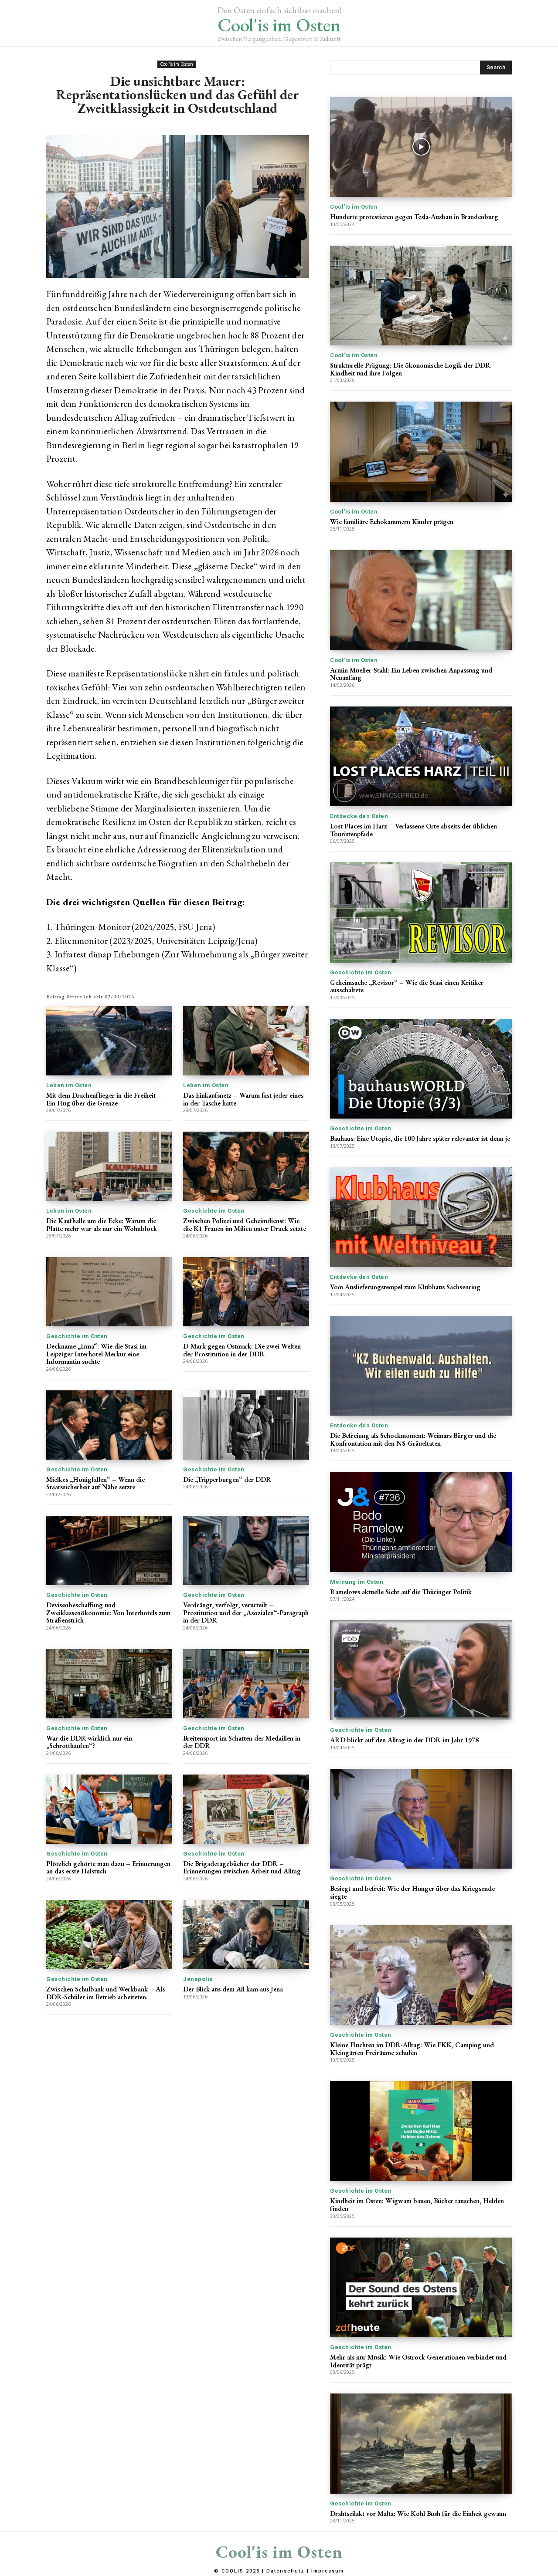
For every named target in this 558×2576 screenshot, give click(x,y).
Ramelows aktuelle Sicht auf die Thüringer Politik (401, 1592)
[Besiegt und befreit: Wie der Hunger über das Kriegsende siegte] (421, 1819)
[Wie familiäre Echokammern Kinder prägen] (421, 451)
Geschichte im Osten (214, 1211)
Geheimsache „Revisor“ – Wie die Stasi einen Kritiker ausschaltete (407, 986)
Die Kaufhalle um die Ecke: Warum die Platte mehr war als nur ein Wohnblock (102, 1225)
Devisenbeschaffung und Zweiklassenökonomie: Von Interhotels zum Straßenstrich (108, 1613)
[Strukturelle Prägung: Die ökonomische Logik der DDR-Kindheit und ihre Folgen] (421, 296)
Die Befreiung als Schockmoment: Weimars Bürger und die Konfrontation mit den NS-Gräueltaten (413, 1439)
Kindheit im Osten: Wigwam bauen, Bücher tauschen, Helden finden (417, 2205)
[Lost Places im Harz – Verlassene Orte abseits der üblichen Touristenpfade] (421, 756)
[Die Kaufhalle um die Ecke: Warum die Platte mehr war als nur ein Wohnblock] (109, 1166)
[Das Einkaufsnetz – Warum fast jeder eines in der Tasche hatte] (246, 1041)
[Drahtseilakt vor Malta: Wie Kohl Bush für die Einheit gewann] (421, 2443)
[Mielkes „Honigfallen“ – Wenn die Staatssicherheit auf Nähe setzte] (109, 1425)
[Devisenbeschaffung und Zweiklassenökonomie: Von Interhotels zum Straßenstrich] (109, 1550)
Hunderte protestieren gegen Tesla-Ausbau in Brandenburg (414, 217)
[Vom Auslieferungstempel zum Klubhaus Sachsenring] (421, 1217)
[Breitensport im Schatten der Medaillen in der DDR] (246, 1684)
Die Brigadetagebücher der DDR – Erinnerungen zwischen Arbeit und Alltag (242, 1868)
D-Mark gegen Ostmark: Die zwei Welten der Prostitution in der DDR (242, 1350)
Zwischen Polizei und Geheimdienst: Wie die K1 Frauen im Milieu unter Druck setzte (245, 1225)
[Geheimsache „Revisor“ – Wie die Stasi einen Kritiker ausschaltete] (421, 912)
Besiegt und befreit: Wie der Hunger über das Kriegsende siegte (412, 1892)
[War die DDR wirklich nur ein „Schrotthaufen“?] (109, 1684)
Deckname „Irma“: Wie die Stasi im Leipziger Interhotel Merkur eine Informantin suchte (96, 1354)
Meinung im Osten (357, 1582)
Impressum (328, 2571)
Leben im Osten (69, 1085)
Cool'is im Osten (177, 64)
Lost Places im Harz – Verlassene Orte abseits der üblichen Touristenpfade (413, 830)
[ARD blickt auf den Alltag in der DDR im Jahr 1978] (421, 1670)
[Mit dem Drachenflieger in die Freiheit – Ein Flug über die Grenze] (109, 1041)
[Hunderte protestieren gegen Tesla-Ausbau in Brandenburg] (421, 147)
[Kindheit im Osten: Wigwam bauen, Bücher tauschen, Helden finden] (421, 2131)
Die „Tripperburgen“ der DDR (227, 1479)
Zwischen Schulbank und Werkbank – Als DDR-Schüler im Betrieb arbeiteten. (105, 1993)
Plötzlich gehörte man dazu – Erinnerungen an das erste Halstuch (108, 1868)
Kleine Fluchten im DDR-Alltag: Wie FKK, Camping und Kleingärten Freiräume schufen (412, 2049)
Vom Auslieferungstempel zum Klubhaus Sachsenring (405, 1287)
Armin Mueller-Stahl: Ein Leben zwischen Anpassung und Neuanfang (411, 674)
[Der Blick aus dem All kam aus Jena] (246, 1935)
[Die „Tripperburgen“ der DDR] (246, 1425)
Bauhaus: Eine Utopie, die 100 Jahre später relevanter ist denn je (420, 1138)
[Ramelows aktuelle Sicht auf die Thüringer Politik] (421, 1522)
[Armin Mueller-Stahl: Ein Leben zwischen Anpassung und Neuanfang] (421, 600)
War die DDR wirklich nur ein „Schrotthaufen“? (89, 1742)
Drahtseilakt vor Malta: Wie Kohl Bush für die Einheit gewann (418, 2513)
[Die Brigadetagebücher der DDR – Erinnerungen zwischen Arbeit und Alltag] (246, 1809)
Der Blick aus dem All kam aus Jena (233, 1989)
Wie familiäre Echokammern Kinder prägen (392, 522)
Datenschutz (286, 2571)
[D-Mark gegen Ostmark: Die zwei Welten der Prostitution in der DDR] (246, 1292)
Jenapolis (198, 1979)
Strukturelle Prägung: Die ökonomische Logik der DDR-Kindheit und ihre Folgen (411, 369)
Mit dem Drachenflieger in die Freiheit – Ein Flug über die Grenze (104, 1099)
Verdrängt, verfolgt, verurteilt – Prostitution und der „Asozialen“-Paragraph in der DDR (246, 1613)
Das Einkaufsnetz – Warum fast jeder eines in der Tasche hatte (243, 1099)
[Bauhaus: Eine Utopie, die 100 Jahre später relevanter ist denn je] (421, 1069)
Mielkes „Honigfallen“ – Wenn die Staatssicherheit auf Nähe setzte (95, 1483)
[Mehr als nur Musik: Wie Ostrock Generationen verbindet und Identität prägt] (421, 2287)
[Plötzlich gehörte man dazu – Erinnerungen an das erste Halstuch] (109, 1809)
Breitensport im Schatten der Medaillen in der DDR (242, 1742)
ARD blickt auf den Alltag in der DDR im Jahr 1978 (404, 1740)
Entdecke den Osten (359, 816)
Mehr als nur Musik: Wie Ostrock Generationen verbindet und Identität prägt (418, 2361)
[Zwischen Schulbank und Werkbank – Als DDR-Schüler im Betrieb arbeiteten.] (109, 1935)
